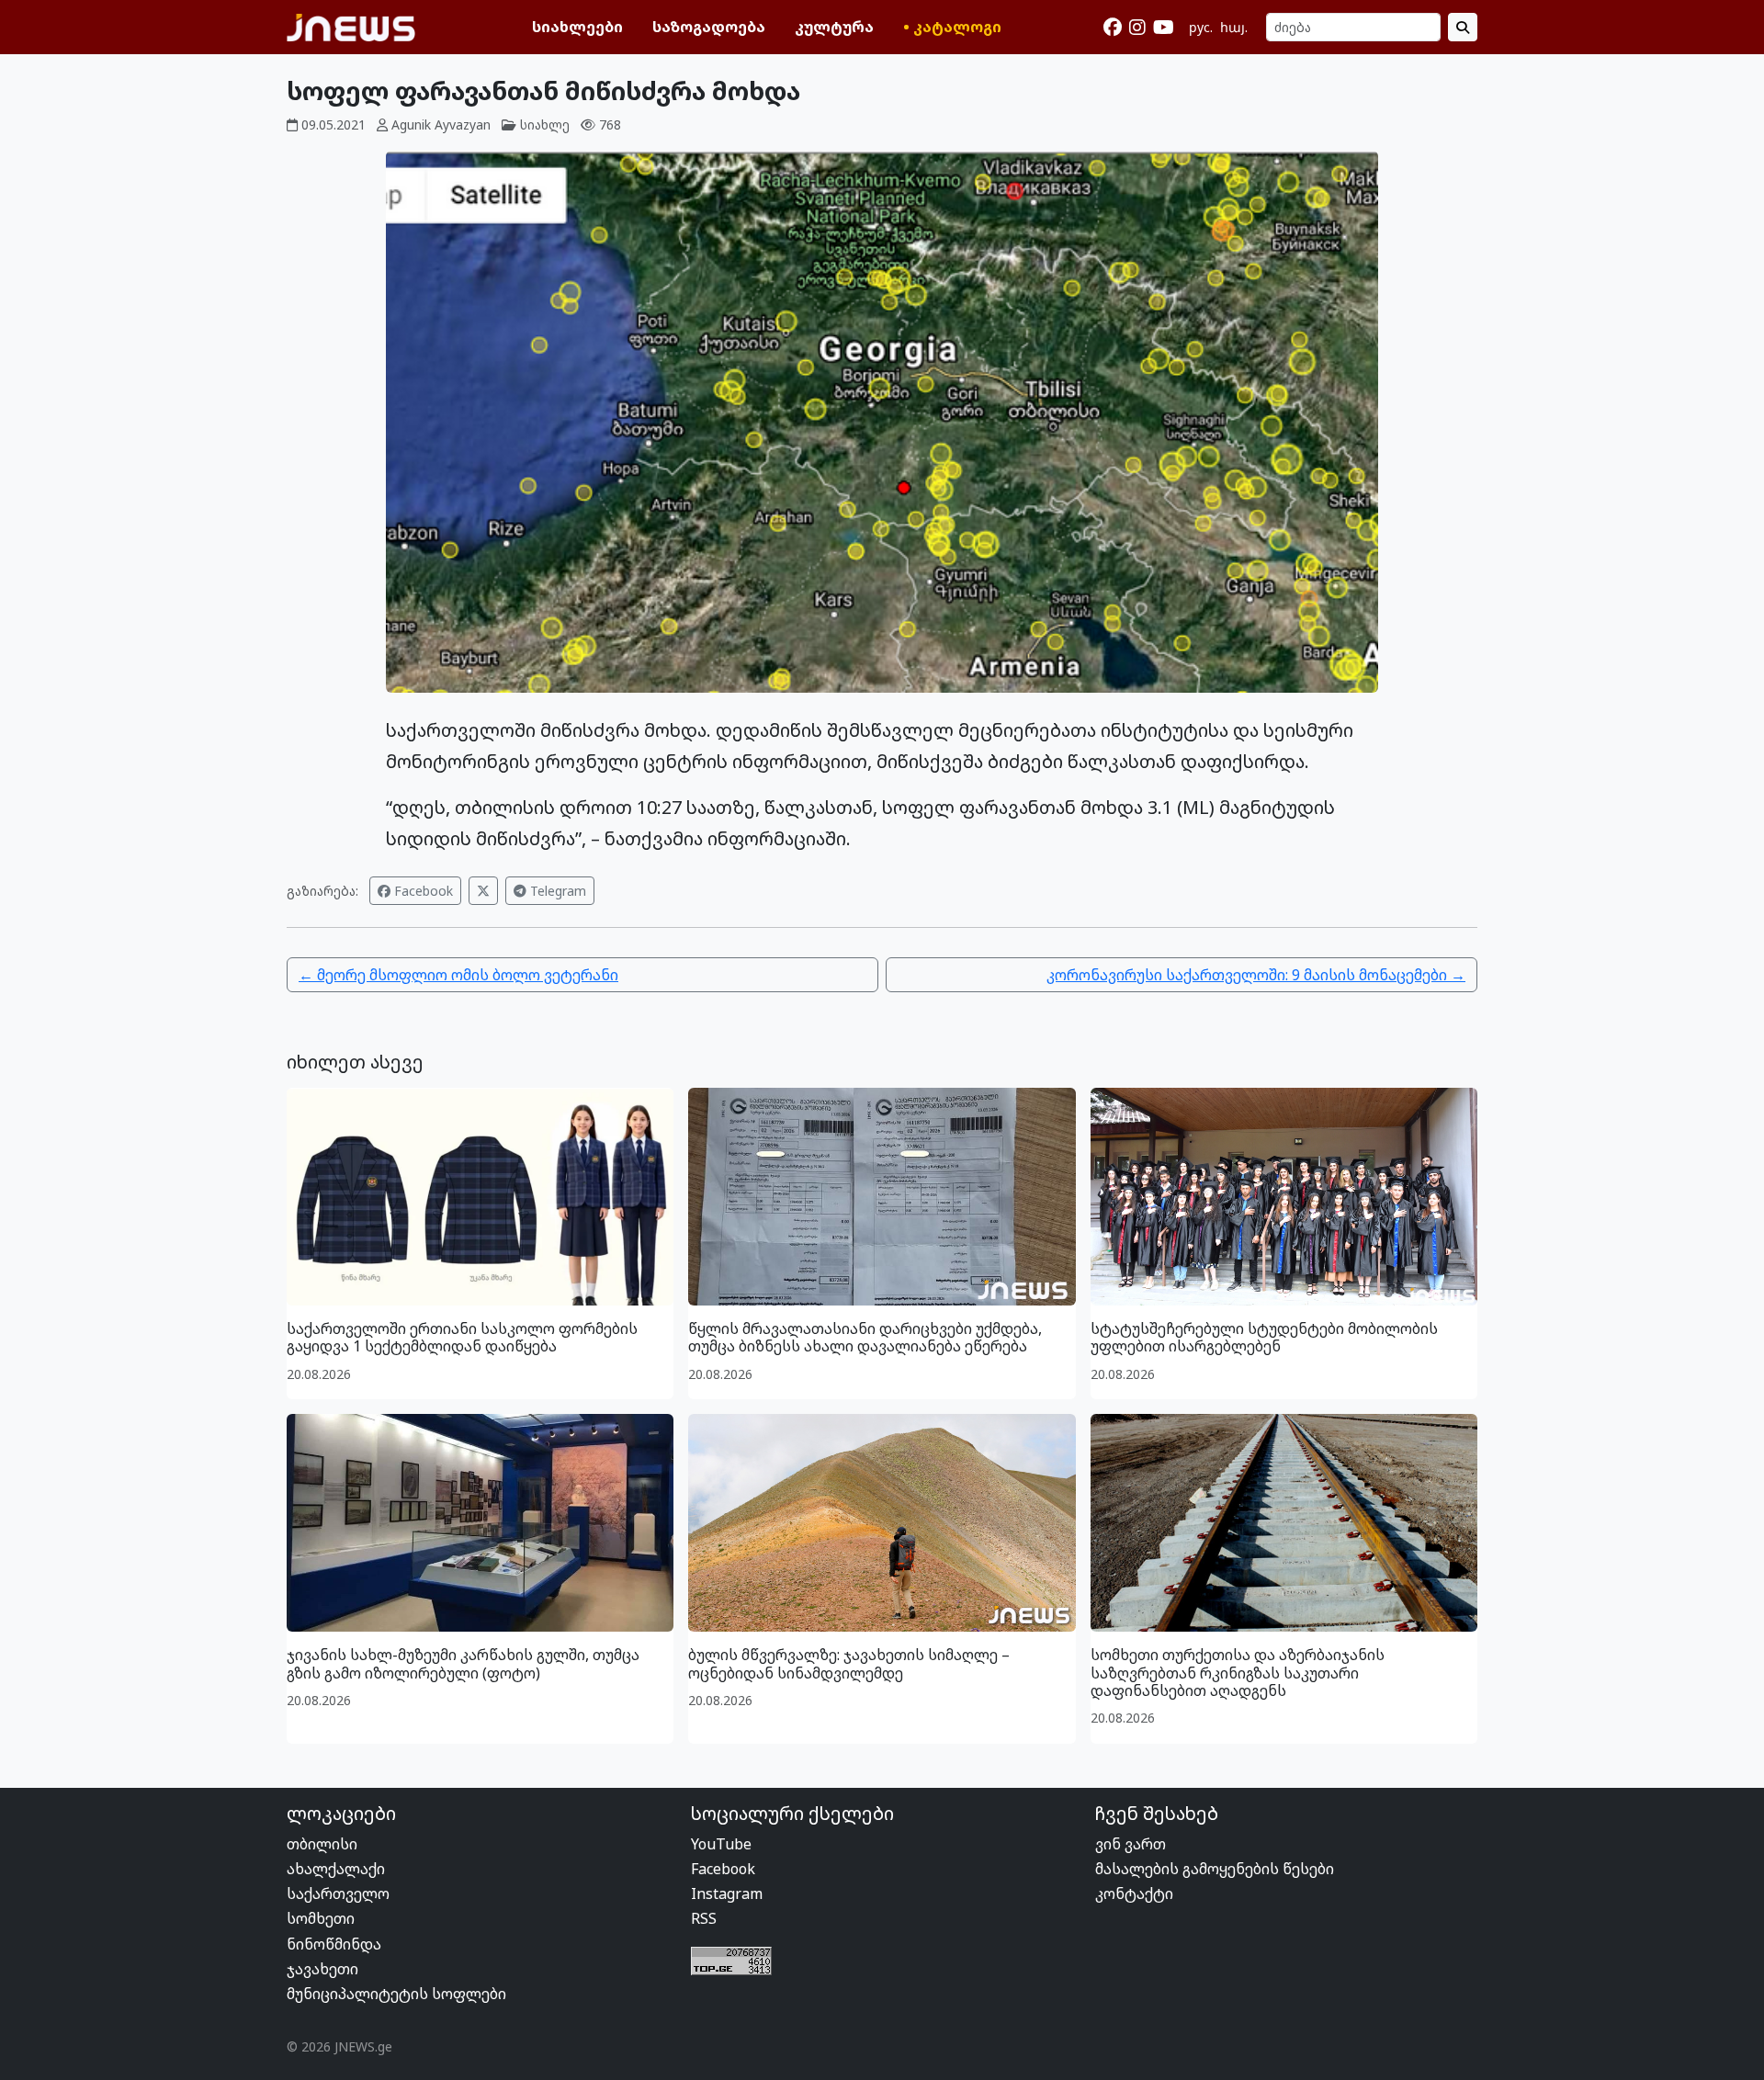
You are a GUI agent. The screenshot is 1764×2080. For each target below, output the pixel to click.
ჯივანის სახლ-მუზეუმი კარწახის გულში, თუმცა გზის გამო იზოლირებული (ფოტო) (463, 1663)
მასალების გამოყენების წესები (1215, 1869)
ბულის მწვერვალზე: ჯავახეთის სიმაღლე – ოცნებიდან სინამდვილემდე (849, 1663)
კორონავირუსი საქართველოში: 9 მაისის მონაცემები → (1256, 975)
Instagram (727, 1893)
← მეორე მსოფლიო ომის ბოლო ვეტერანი (458, 975)
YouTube (721, 1844)
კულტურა (834, 27)
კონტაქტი (1134, 1893)
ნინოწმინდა (334, 1944)
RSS (704, 1918)
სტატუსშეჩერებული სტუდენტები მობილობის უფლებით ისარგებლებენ (1264, 1337)
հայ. (1234, 27)
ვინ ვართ (1131, 1844)
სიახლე (545, 124)
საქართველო (338, 1893)
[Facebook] (1113, 28)
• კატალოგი (952, 27)
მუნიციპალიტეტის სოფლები (396, 1994)
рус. (1201, 27)
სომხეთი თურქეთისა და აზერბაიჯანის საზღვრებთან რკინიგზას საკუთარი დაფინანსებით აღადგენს (1238, 1672)
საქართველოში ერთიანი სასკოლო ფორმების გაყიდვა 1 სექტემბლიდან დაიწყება (462, 1337)
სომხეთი (321, 1918)
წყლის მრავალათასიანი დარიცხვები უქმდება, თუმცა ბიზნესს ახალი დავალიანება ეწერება (865, 1337)
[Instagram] (1137, 28)
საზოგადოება (709, 27)
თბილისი (322, 1844)
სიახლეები (577, 27)
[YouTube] (1164, 28)
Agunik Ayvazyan (441, 124)
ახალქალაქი (336, 1869)
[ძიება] (1463, 27)
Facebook (422, 891)
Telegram (556, 891)
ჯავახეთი (322, 1969)
